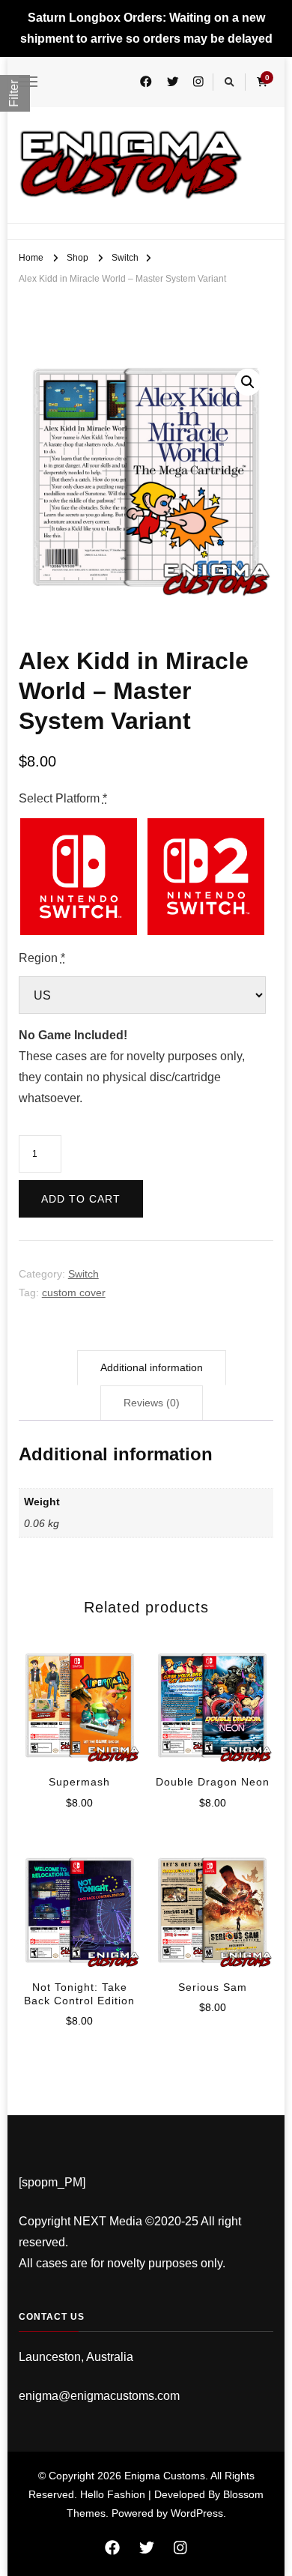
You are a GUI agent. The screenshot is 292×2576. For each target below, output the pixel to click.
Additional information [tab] (152, 1367)
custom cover (74, 1292)
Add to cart (81, 1199)
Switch (83, 1274)
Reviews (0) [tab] (152, 1403)
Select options (79, 1695)
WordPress (197, 2513)
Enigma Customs (165, 2476)
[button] (248, 382)
